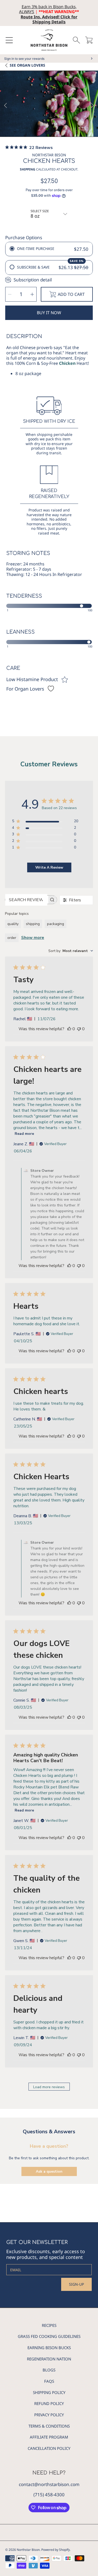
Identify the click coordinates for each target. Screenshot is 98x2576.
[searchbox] (26, 900)
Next (93, 106)
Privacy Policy (49, 2415)
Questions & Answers (49, 2132)
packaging (56, 924)
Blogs (49, 2370)
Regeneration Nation (49, 2359)
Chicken (67, 363)
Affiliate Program (49, 2437)
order (12, 938)
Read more (24, 1134)
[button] (9, 40)
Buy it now (49, 313)
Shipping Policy (49, 2392)
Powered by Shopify (56, 2550)
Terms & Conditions (49, 2426)
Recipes (49, 2325)
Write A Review (49, 867)
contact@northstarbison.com (49, 2484)
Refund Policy (49, 2403)
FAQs (49, 2381)
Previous (5, 106)
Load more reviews (49, 2087)
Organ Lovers (27, 65)
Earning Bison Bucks (49, 2348)
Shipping (28, 169)
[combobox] (71, 951)
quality (13, 924)
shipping (33, 924)
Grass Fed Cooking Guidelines (49, 2336)
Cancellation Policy (49, 2448)
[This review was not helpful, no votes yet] (79, 1029)
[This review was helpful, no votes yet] (69, 1029)
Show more (33, 938)
